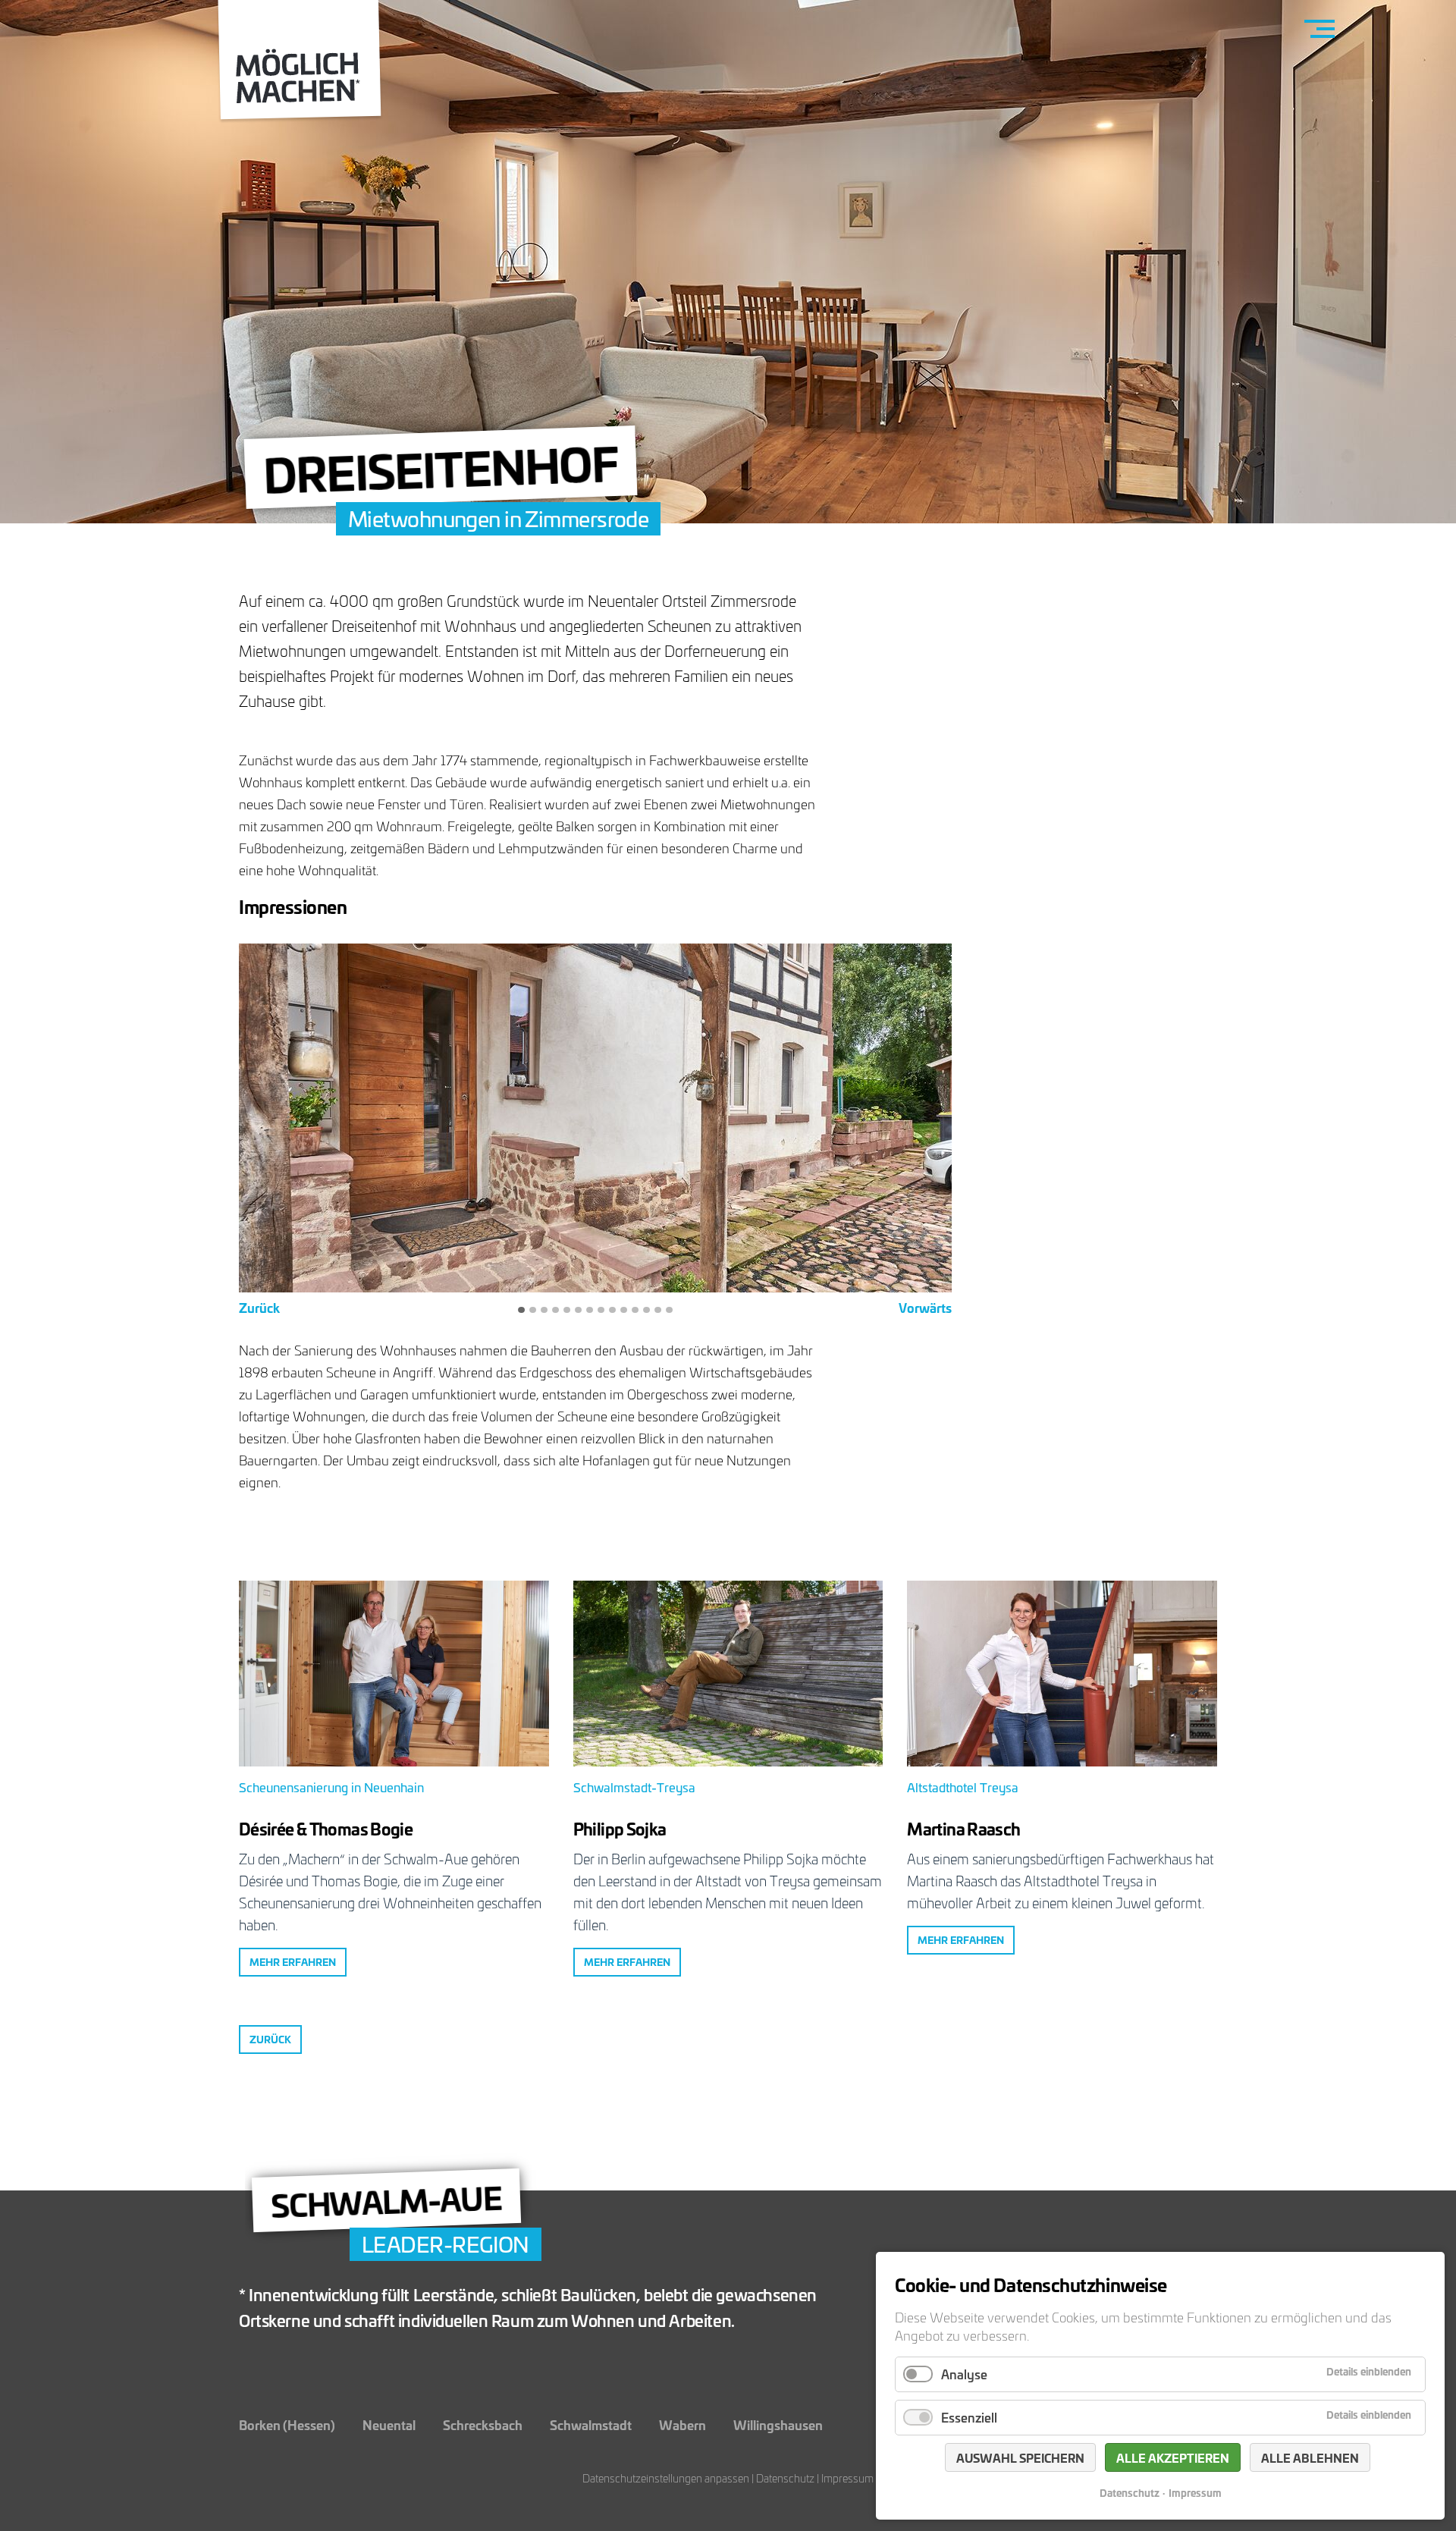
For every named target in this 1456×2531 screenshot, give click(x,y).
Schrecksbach (483, 2424)
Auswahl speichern (1020, 2457)
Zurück (259, 1308)
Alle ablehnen (1310, 2457)
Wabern (682, 2424)
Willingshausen (778, 2424)
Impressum (847, 2478)
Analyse (964, 2374)
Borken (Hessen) (287, 2424)
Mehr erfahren (293, 1962)
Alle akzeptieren (1173, 2457)
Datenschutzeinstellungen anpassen (666, 2478)
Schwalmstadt (591, 2424)
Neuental (389, 2424)
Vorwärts (925, 1308)
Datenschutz (785, 2478)
